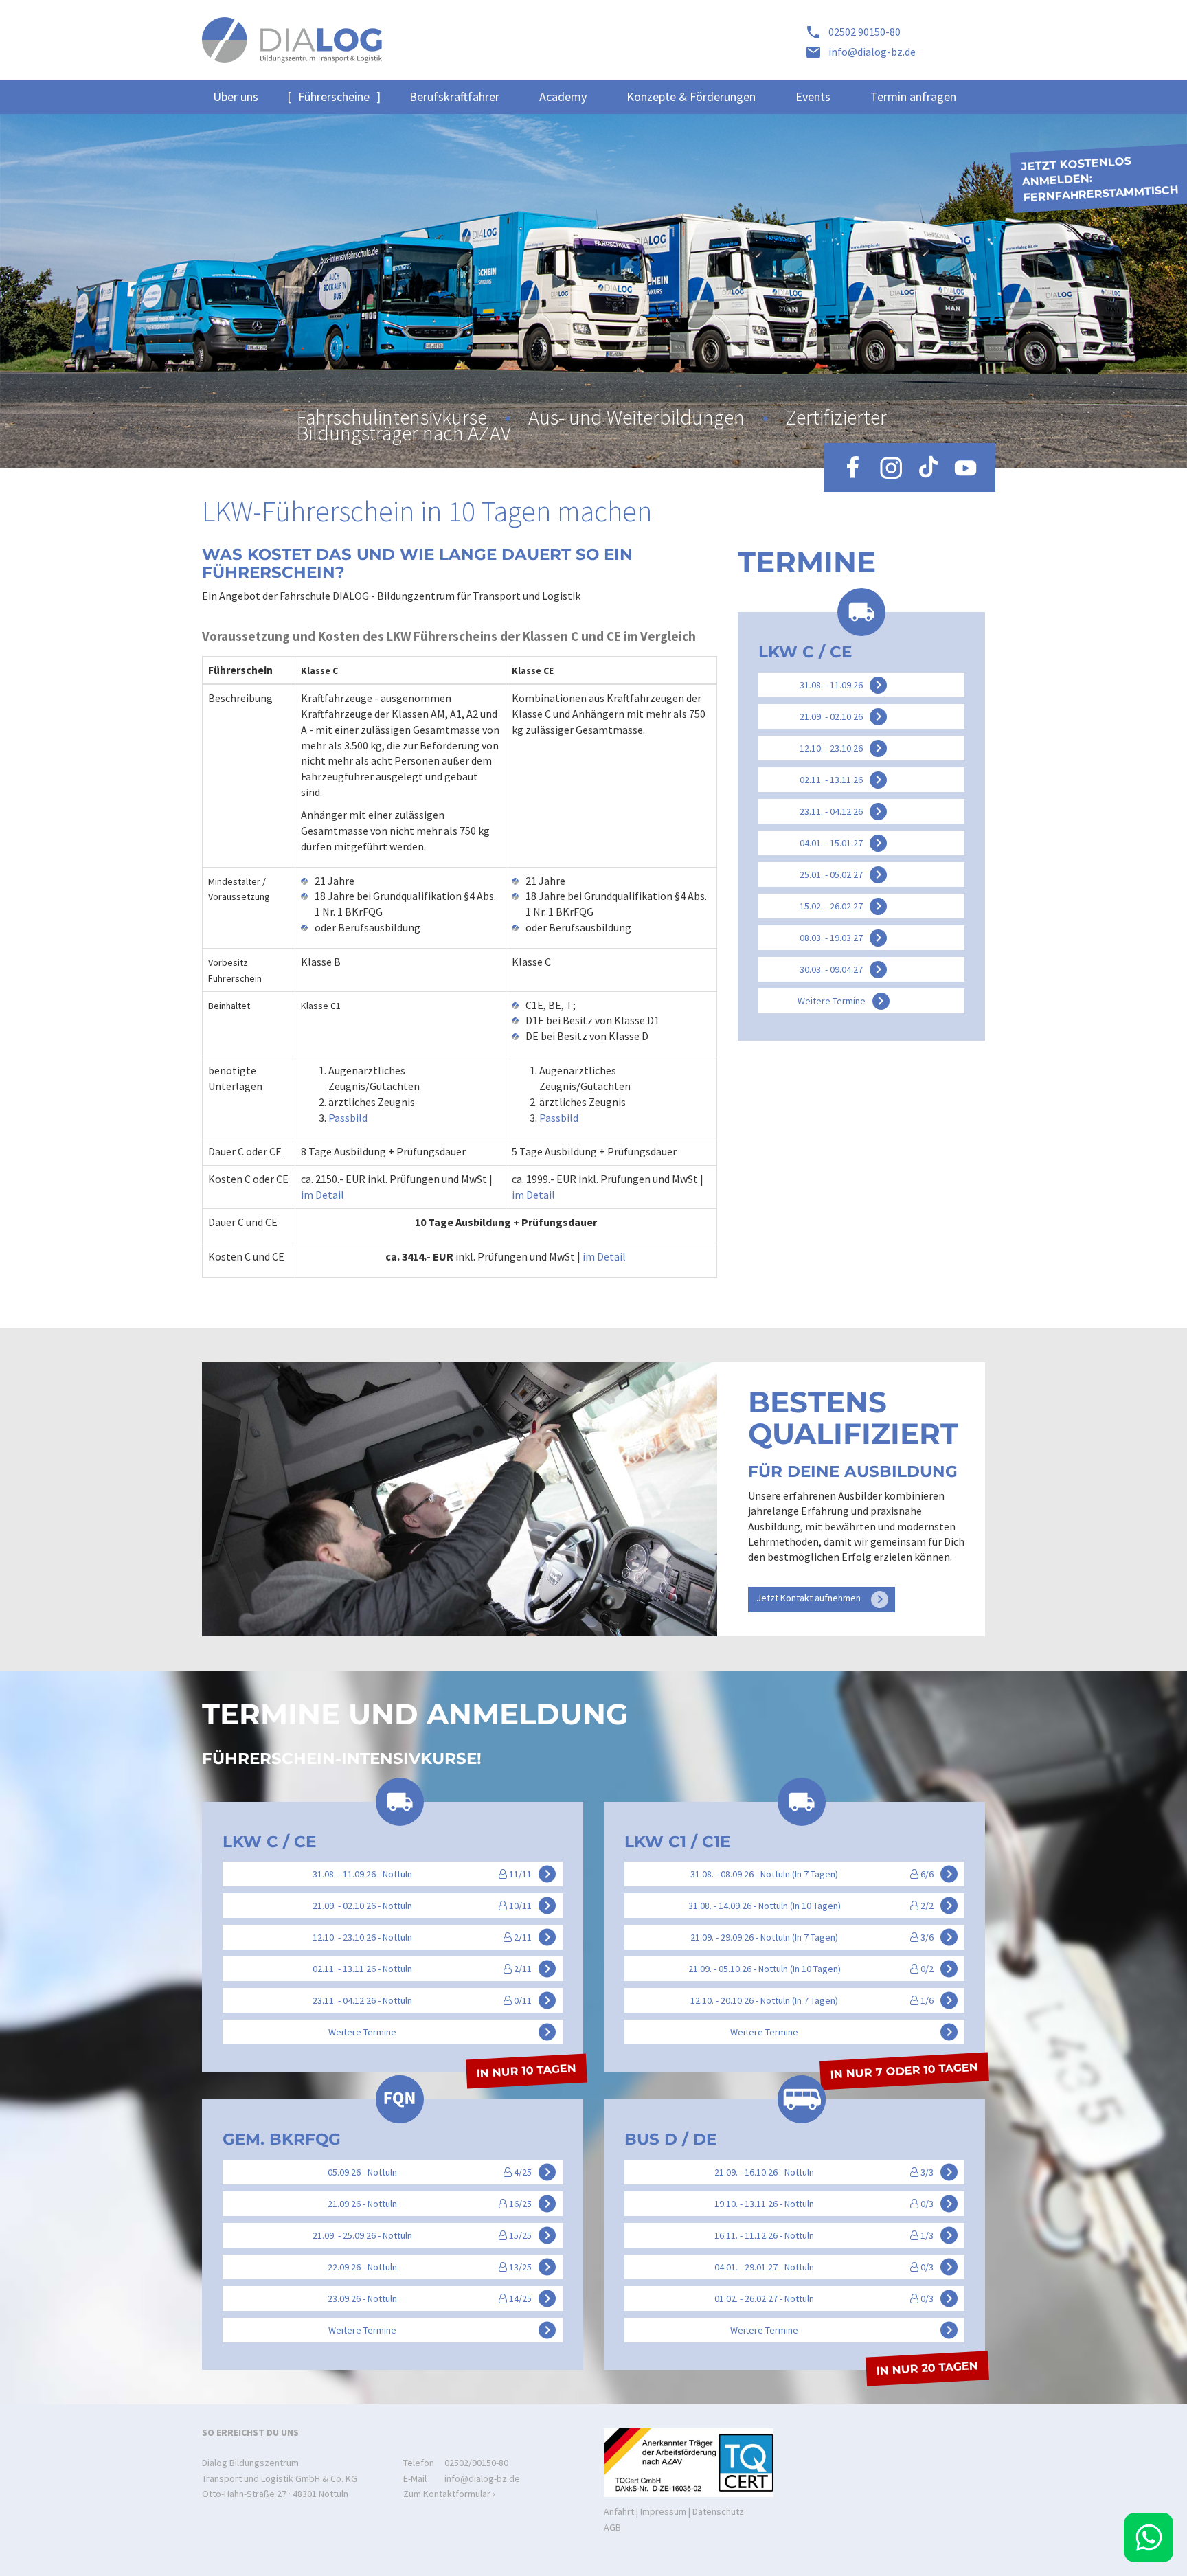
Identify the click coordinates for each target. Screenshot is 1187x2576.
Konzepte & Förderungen (691, 97)
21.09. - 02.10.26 (843, 716)
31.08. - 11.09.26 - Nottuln (434, 1874)
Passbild (348, 1118)
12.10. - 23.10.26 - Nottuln (434, 1937)
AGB (612, 2527)
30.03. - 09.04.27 (843, 969)
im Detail (323, 1195)
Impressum (663, 2511)
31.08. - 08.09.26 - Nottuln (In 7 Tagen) (824, 1874)
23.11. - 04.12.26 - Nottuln (434, 2000)
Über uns (236, 97)
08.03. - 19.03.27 (843, 938)
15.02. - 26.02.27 (843, 906)
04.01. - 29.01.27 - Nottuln (836, 2266)
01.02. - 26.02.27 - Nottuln (836, 2298)
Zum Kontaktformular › (449, 2494)
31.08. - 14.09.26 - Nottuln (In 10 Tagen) (823, 1906)
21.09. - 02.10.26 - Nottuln (434, 1906)
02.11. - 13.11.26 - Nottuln (434, 1969)
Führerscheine (334, 97)
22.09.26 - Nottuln (442, 2266)
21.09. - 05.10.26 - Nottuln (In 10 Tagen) (823, 1969)
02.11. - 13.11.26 (843, 780)
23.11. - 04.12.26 (843, 811)
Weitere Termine (844, 1001)
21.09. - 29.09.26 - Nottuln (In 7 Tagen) (824, 1937)
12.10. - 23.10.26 (843, 748)
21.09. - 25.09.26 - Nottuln (434, 2235)
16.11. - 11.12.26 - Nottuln (836, 2235)
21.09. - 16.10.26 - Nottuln (836, 2171)
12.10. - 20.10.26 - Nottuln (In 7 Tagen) (824, 2000)
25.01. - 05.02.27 (843, 874)
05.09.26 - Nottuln (442, 2171)
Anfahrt (619, 2511)
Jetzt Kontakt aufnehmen (822, 1599)
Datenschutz (718, 2511)
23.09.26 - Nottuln (442, 2298)
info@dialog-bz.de (482, 2478)
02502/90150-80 (476, 2463)
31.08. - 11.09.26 (843, 685)
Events (813, 97)
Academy (563, 97)
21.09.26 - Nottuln (442, 2203)
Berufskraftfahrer (454, 97)
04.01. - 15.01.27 (843, 843)
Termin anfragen (913, 97)
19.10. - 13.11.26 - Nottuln (836, 2203)
